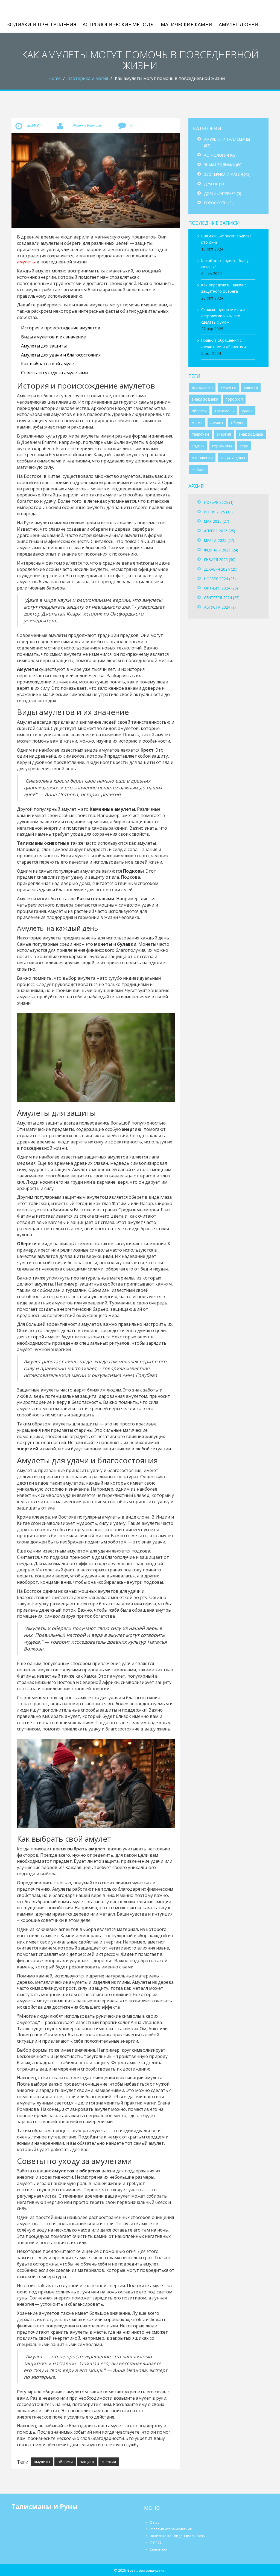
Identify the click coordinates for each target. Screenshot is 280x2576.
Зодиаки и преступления (42, 24)
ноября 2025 (219, 502)
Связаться (159, 2549)
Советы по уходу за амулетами (54, 373)
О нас (154, 2522)
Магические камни (187, 24)
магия (197, 423)
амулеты (26, 262)
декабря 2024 (221, 569)
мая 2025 (217, 521)
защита (87, 2462)
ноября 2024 (220, 579)
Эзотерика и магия (88, 78)
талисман (200, 434)
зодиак (198, 446)
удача (247, 411)
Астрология (220, 155)
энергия (109, 2462)
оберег (237, 423)
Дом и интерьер (223, 193)
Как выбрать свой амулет (49, 364)
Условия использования (171, 2529)
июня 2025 (218, 512)
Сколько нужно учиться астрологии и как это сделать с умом (223, 316)
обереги (65, 2462)
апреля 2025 (220, 531)
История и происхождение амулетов (61, 328)
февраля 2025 (221, 550)
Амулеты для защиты (44, 346)
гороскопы (222, 446)
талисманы (224, 411)
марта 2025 (219, 540)
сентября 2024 (222, 598)
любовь (199, 469)
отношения (202, 458)
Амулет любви (239, 24)
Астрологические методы (119, 24)
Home (55, 78)
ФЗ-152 (156, 2542)
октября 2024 (221, 588)
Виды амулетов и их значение (53, 337)
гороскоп (234, 399)
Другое (215, 184)
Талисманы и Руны (42, 11)
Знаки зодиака (223, 165)
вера (244, 446)
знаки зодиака (205, 399)
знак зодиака (251, 434)
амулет (217, 423)
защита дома (233, 458)
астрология (202, 387)
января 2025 (220, 560)
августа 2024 (220, 607)
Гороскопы (218, 203)
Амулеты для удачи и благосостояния (61, 355)
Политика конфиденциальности (178, 2536)
